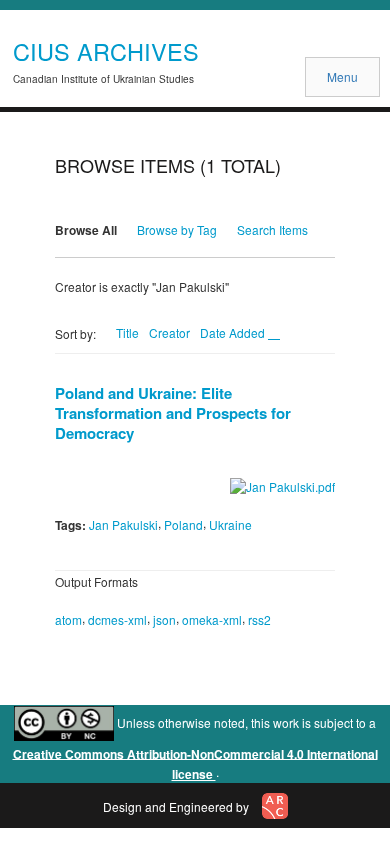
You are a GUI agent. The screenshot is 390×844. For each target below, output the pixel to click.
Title (127, 332)
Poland (183, 524)
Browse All (86, 230)
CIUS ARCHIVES (106, 51)
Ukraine (230, 524)
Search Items (272, 229)
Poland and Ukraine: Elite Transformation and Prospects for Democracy (173, 413)
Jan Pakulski (123, 524)
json (164, 619)
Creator (169, 332)
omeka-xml (212, 619)
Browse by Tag (177, 229)
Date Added (234, 332)
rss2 (259, 619)
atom (68, 619)
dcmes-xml (117, 619)
